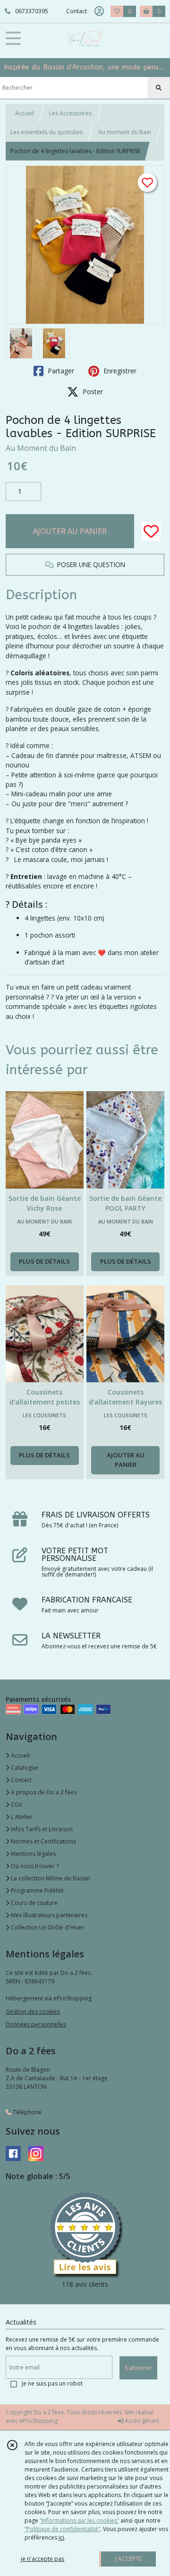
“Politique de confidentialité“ (62, 2529)
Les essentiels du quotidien (47, 132)
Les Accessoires (70, 113)
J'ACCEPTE (128, 2559)
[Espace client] (99, 11)
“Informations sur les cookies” (79, 2520)
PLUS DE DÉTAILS (44, 1261)
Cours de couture (34, 1903)
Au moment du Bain (125, 132)
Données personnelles (36, 2024)
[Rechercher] (159, 88)
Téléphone (26, 2112)
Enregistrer (119, 371)
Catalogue (24, 1768)
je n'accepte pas (42, 2559)
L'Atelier (21, 1817)
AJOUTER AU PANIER (70, 531)
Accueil (25, 113)
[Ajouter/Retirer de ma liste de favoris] (151, 531)
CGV (16, 1805)
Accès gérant (141, 2421)
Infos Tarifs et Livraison (41, 1829)
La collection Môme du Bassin (50, 1878)
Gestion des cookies (33, 2012)
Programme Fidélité (37, 1891)
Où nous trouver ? (34, 1866)
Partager (60, 371)
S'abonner (138, 2368)
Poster (92, 392)
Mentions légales (33, 1854)
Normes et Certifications (43, 1841)
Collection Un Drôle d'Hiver (47, 1927)
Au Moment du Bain (41, 448)
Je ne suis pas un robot (52, 2383)
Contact (76, 11)
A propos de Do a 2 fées (43, 1792)
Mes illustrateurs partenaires (48, 1915)
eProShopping (38, 2421)
